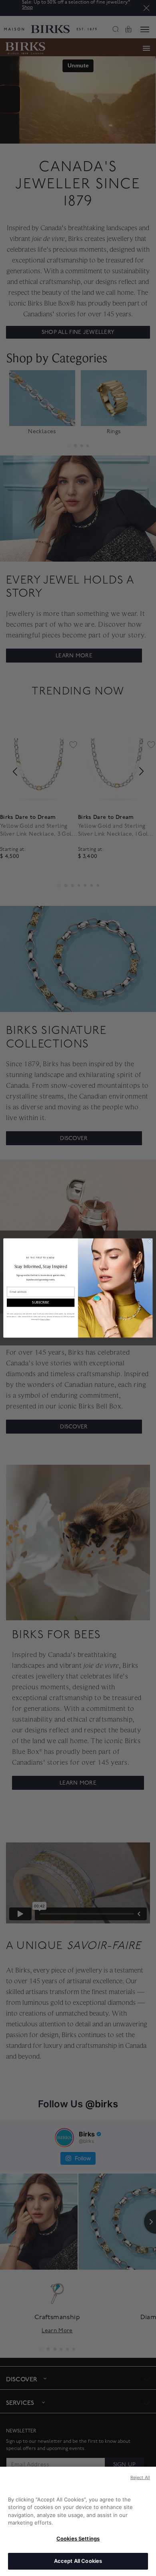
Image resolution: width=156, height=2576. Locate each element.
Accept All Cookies (78, 2561)
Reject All (140, 2477)
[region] (78, 2521)
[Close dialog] (150, 1241)
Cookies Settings (78, 2539)
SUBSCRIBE (40, 1303)
